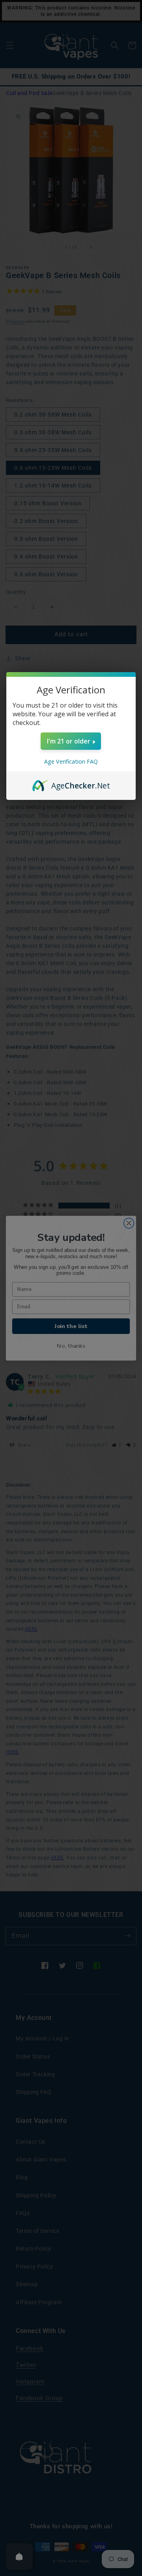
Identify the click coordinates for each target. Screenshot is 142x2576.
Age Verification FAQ (71, 761)
